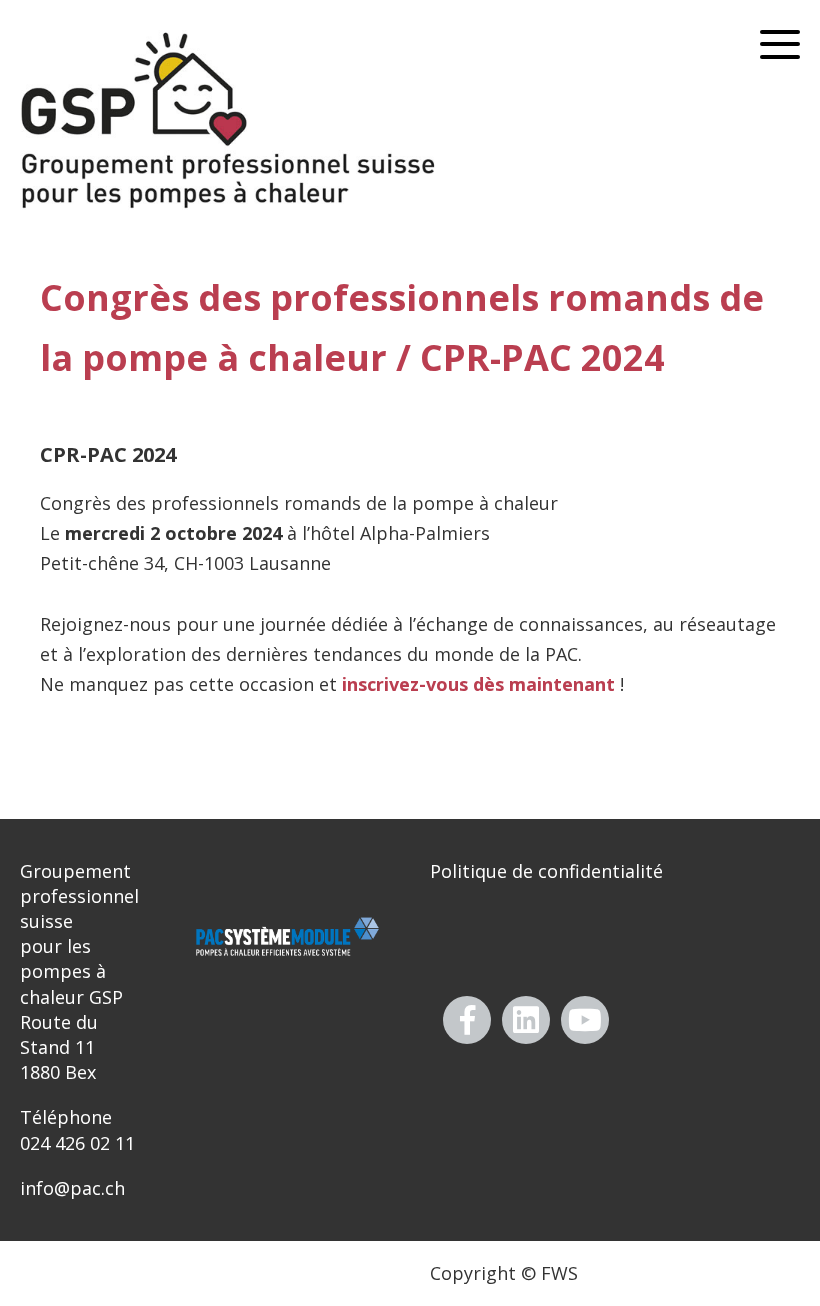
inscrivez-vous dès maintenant (478, 684)
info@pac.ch (72, 1188)
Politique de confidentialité (546, 871)
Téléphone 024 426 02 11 (77, 1129)
